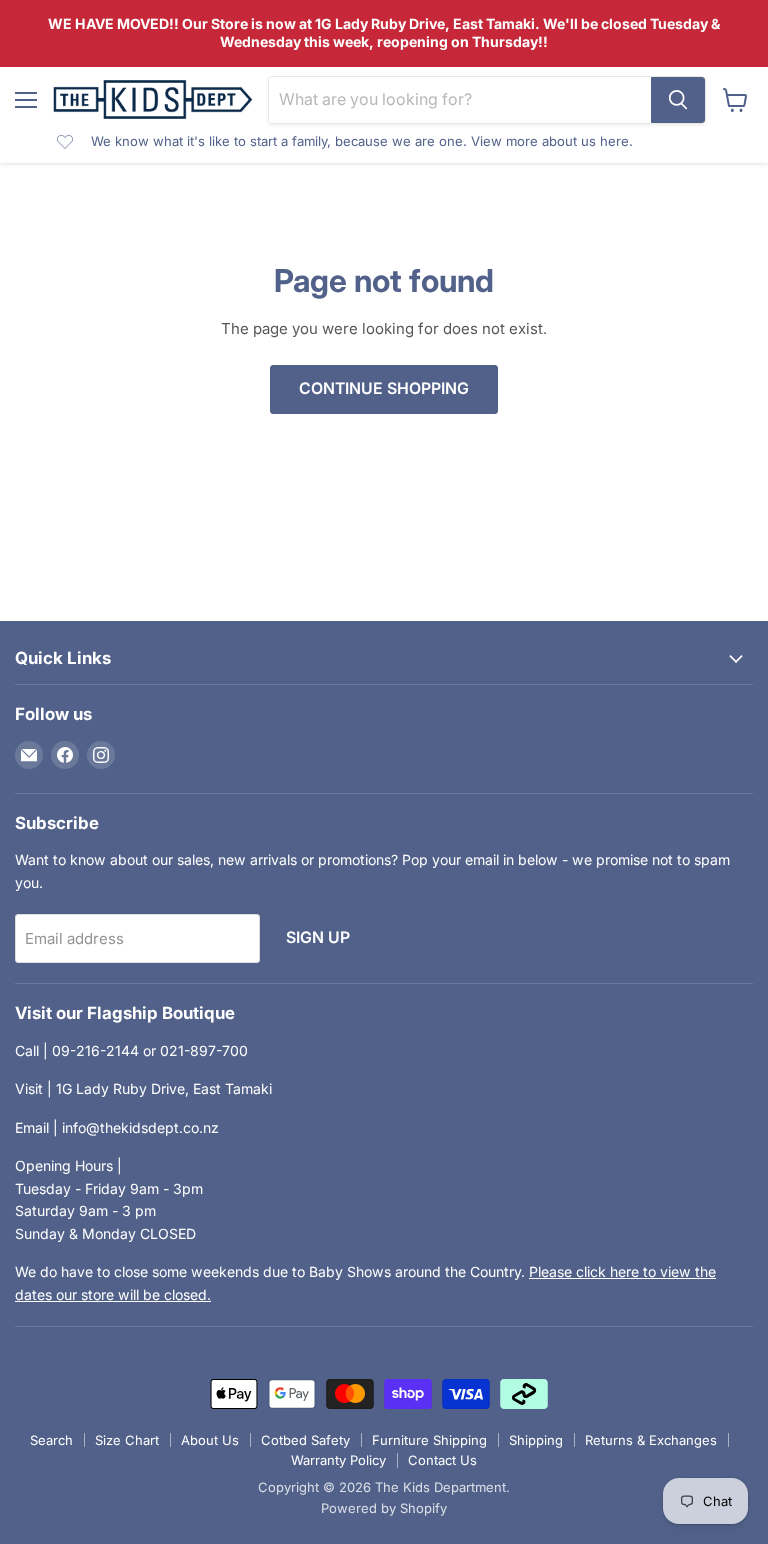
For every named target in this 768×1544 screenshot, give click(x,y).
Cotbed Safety (305, 1440)
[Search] (678, 100)
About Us (210, 1440)
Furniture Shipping (429, 1440)
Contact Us (442, 1460)
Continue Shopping (384, 388)
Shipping (536, 1440)
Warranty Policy (338, 1460)
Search (51, 1440)
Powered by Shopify (384, 1508)
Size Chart (127, 1440)
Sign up (318, 937)
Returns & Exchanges (651, 1440)
